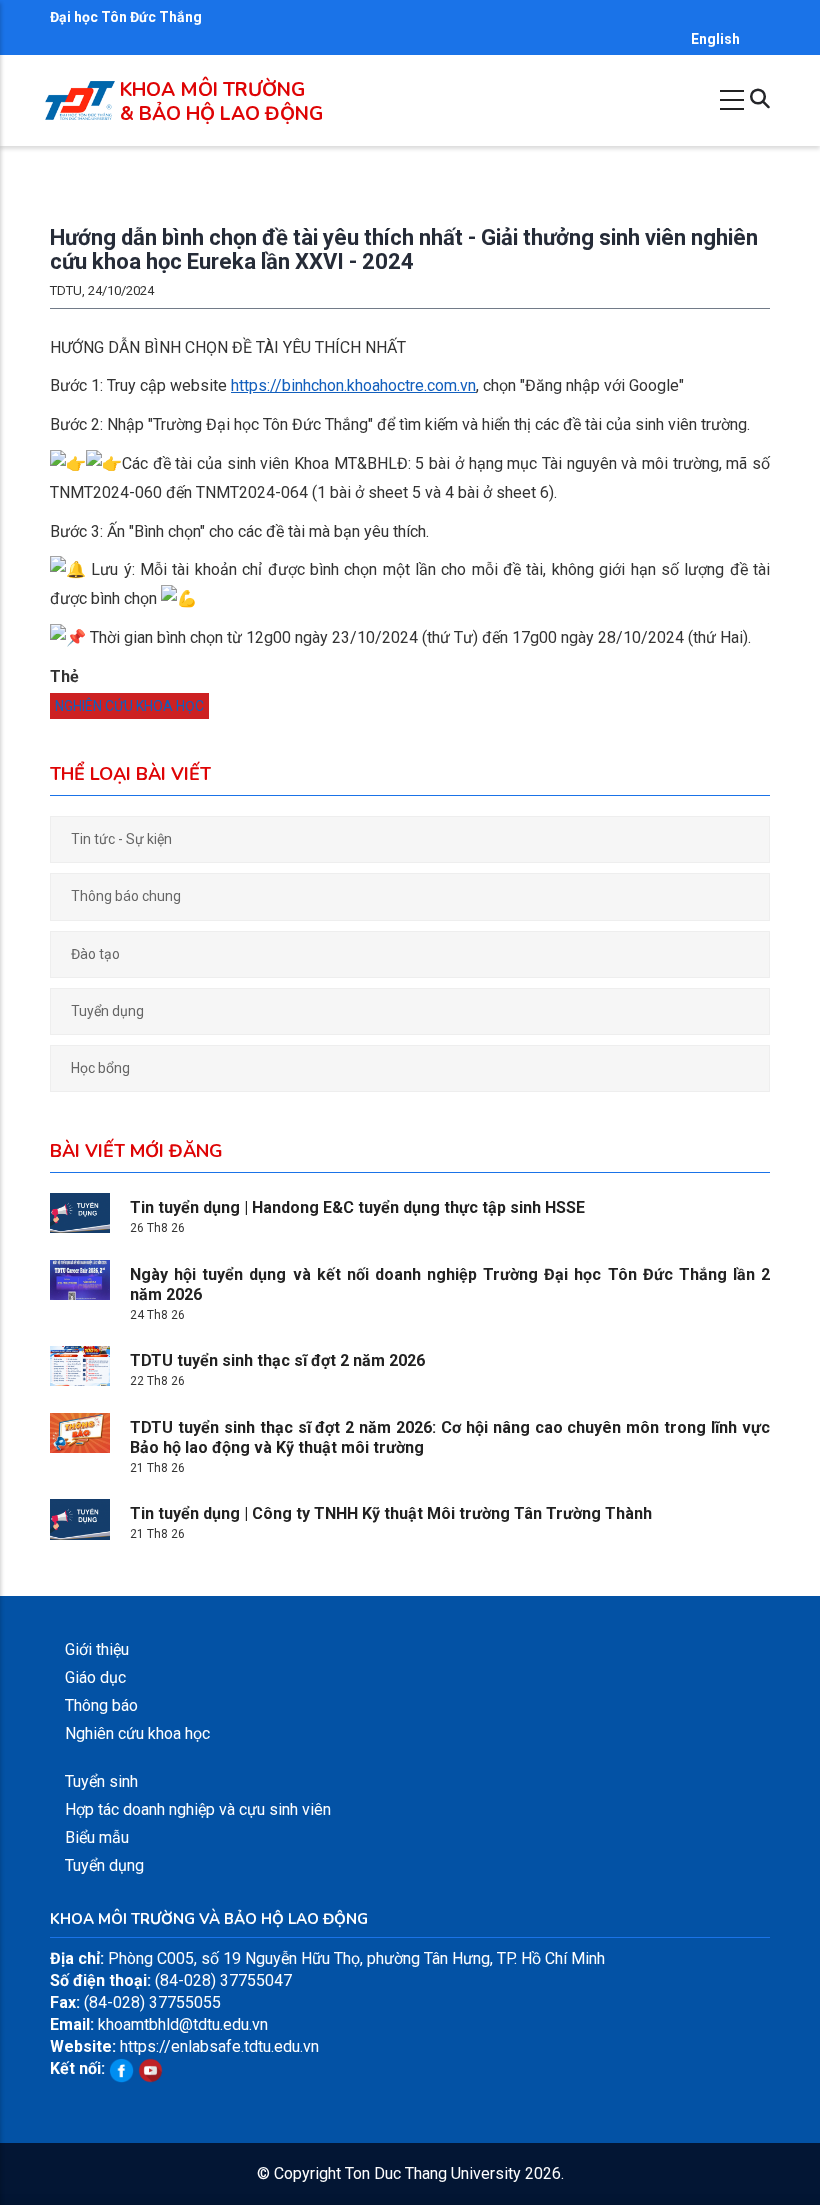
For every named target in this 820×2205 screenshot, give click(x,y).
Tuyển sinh (101, 1781)
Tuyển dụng (107, 1011)
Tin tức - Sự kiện (121, 839)
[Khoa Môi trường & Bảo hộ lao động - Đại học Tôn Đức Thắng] (80, 91)
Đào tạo (95, 954)
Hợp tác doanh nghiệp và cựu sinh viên (198, 1809)
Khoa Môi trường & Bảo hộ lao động (221, 102)
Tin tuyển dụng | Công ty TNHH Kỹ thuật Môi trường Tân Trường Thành (391, 1513)
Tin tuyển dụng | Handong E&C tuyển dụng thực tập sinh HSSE (357, 1207)
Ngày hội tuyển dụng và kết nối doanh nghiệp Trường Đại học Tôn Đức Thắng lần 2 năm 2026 (450, 1284)
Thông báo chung (126, 896)
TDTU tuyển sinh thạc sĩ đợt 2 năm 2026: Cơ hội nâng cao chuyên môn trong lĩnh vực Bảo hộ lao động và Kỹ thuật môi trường (450, 1437)
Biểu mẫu (97, 1837)
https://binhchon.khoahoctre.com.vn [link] (353, 385)
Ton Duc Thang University (433, 2173)
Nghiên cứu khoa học (129, 706)
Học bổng (100, 1068)
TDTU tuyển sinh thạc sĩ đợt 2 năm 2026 (277, 1360)
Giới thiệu (97, 1649)
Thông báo (101, 1705)
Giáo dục (95, 1677)
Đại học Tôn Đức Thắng (126, 17)
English (715, 39)
